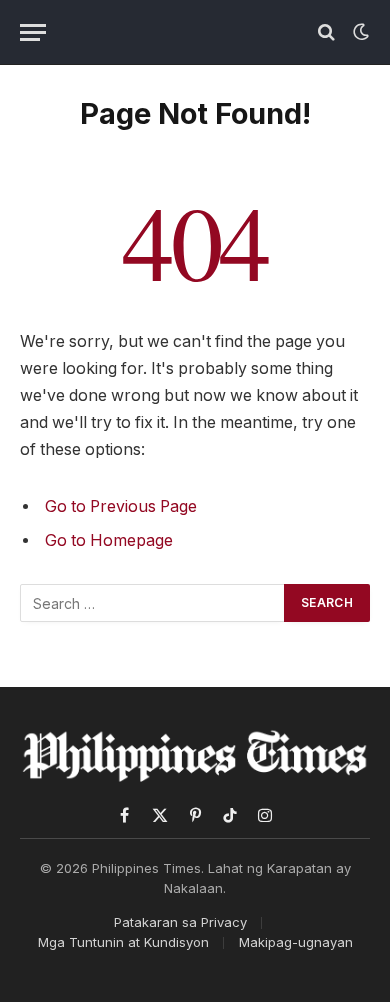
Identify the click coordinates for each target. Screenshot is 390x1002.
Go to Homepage (109, 540)
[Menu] (33, 32)
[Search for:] (153, 603)
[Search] (326, 32)
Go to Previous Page (121, 506)
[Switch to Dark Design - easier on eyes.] (359, 32)
